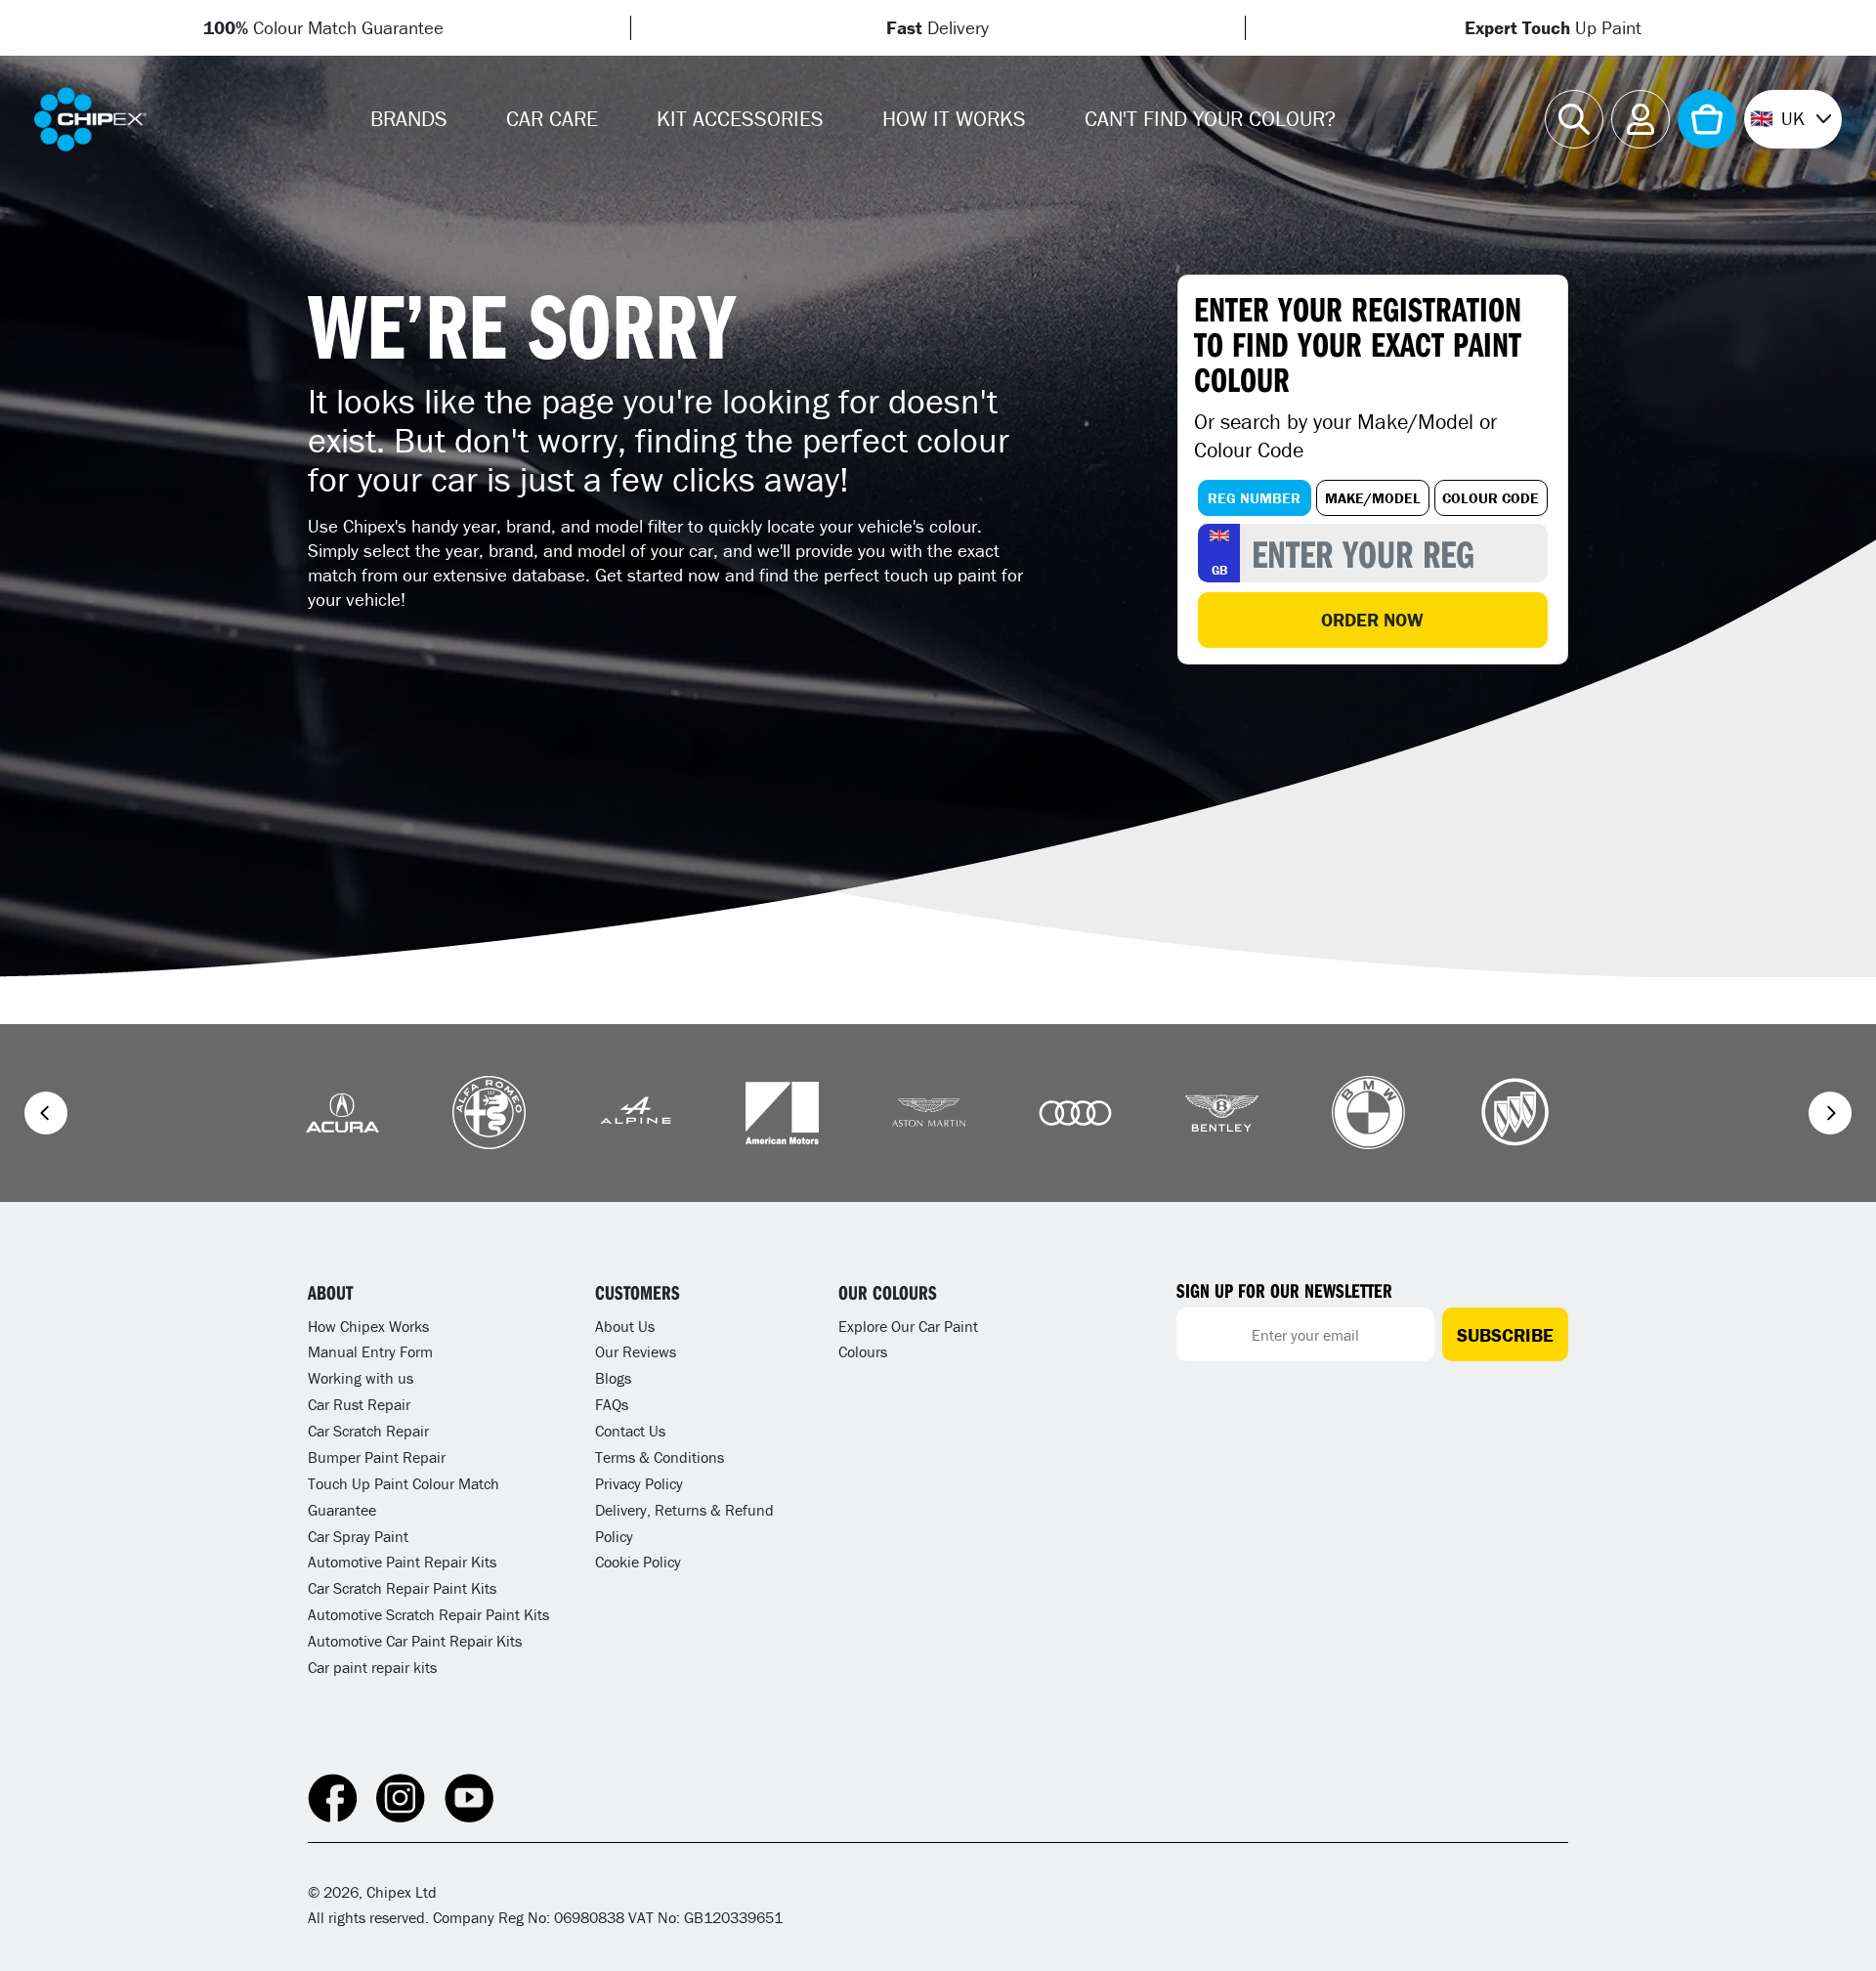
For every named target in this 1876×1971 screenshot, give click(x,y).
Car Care (552, 119)
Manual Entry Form (370, 1351)
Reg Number (1254, 498)
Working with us (361, 1378)
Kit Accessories (740, 119)
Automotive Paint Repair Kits (402, 1562)
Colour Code (1491, 498)
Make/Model (1373, 498)
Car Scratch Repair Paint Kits (402, 1588)
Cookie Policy (638, 1562)
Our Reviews (636, 1351)
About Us (625, 1326)
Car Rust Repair (359, 1404)
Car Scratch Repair (368, 1431)
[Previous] (46, 1113)
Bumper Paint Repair (377, 1457)
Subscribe (1505, 1335)
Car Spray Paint (358, 1536)
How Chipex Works (368, 1326)
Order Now (1372, 620)
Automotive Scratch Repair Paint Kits (428, 1614)
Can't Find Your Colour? (1210, 119)
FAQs (612, 1404)
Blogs (613, 1378)
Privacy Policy (639, 1483)
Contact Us (630, 1431)
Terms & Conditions (660, 1457)
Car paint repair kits (372, 1667)
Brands (409, 119)
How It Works (954, 119)
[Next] (1830, 1113)
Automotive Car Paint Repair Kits (415, 1641)
